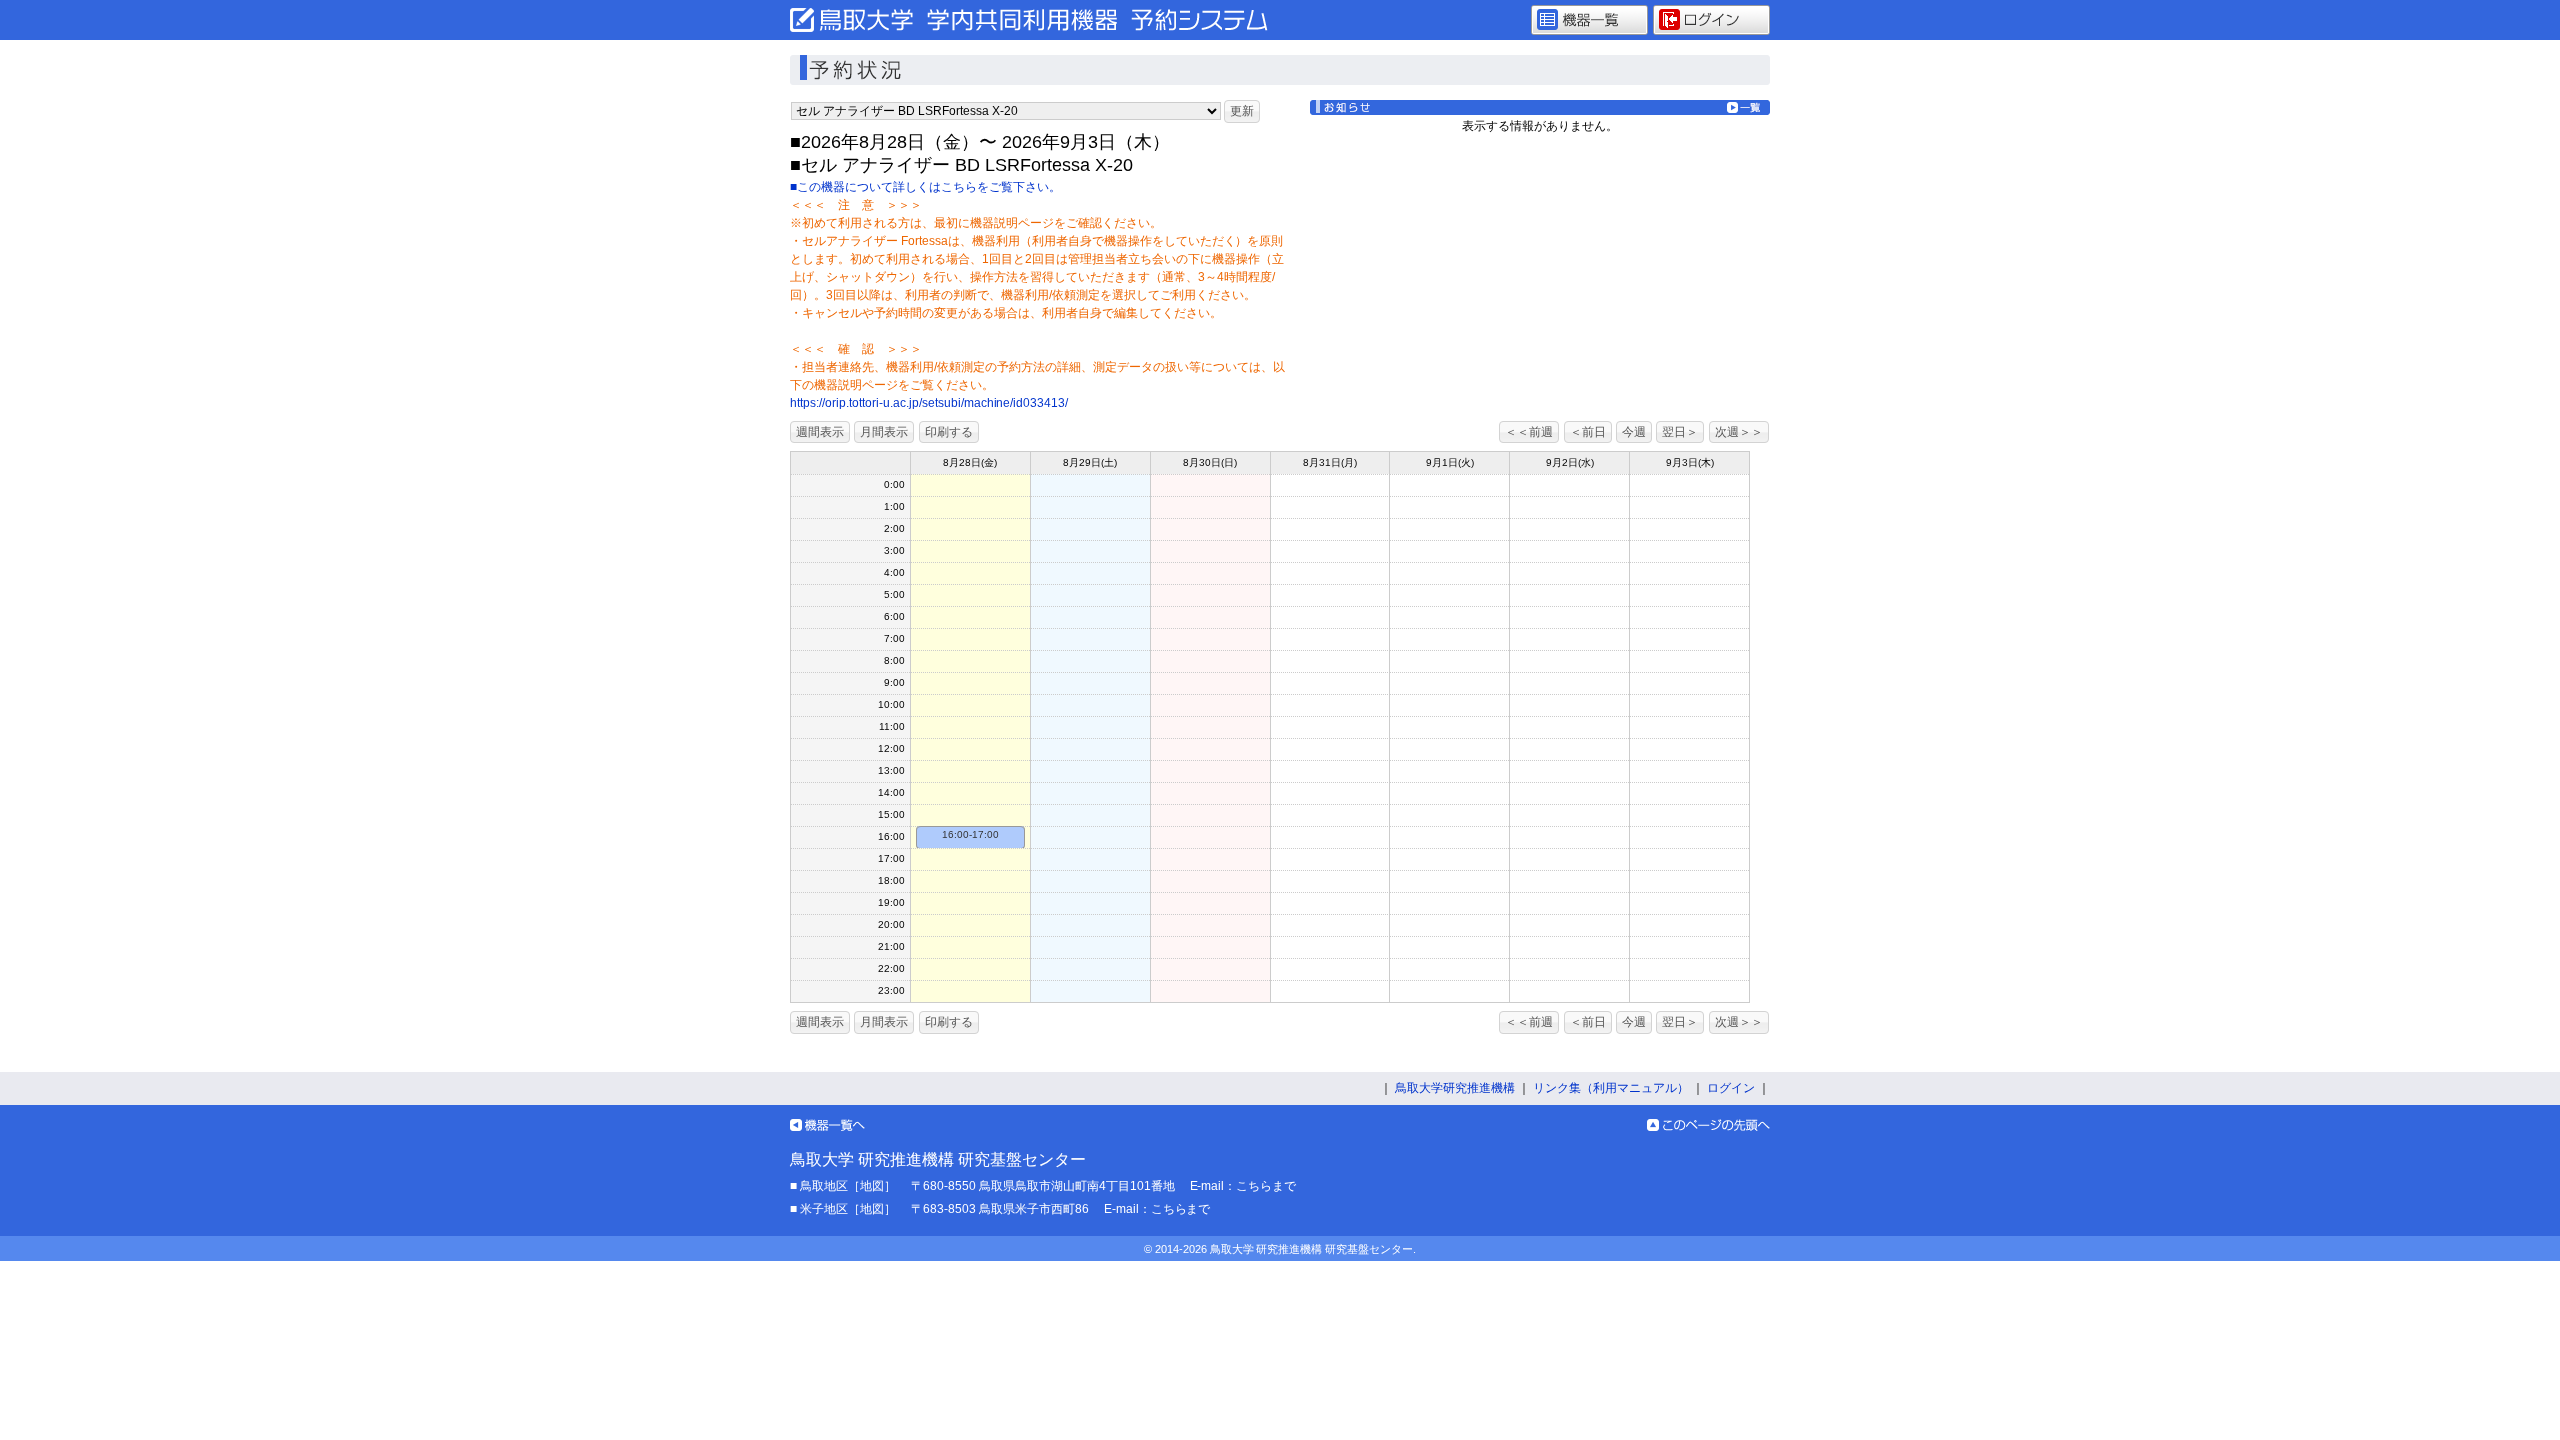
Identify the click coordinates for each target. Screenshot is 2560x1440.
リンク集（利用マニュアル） (1611, 1088)
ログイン (1731, 1088)
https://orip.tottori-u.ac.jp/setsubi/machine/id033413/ (929, 403)
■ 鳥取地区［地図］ (843, 1186)
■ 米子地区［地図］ (843, 1209)
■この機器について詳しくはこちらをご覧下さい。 (925, 187)
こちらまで (1266, 1186)
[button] (1242, 111)
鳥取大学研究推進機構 (1455, 1088)
